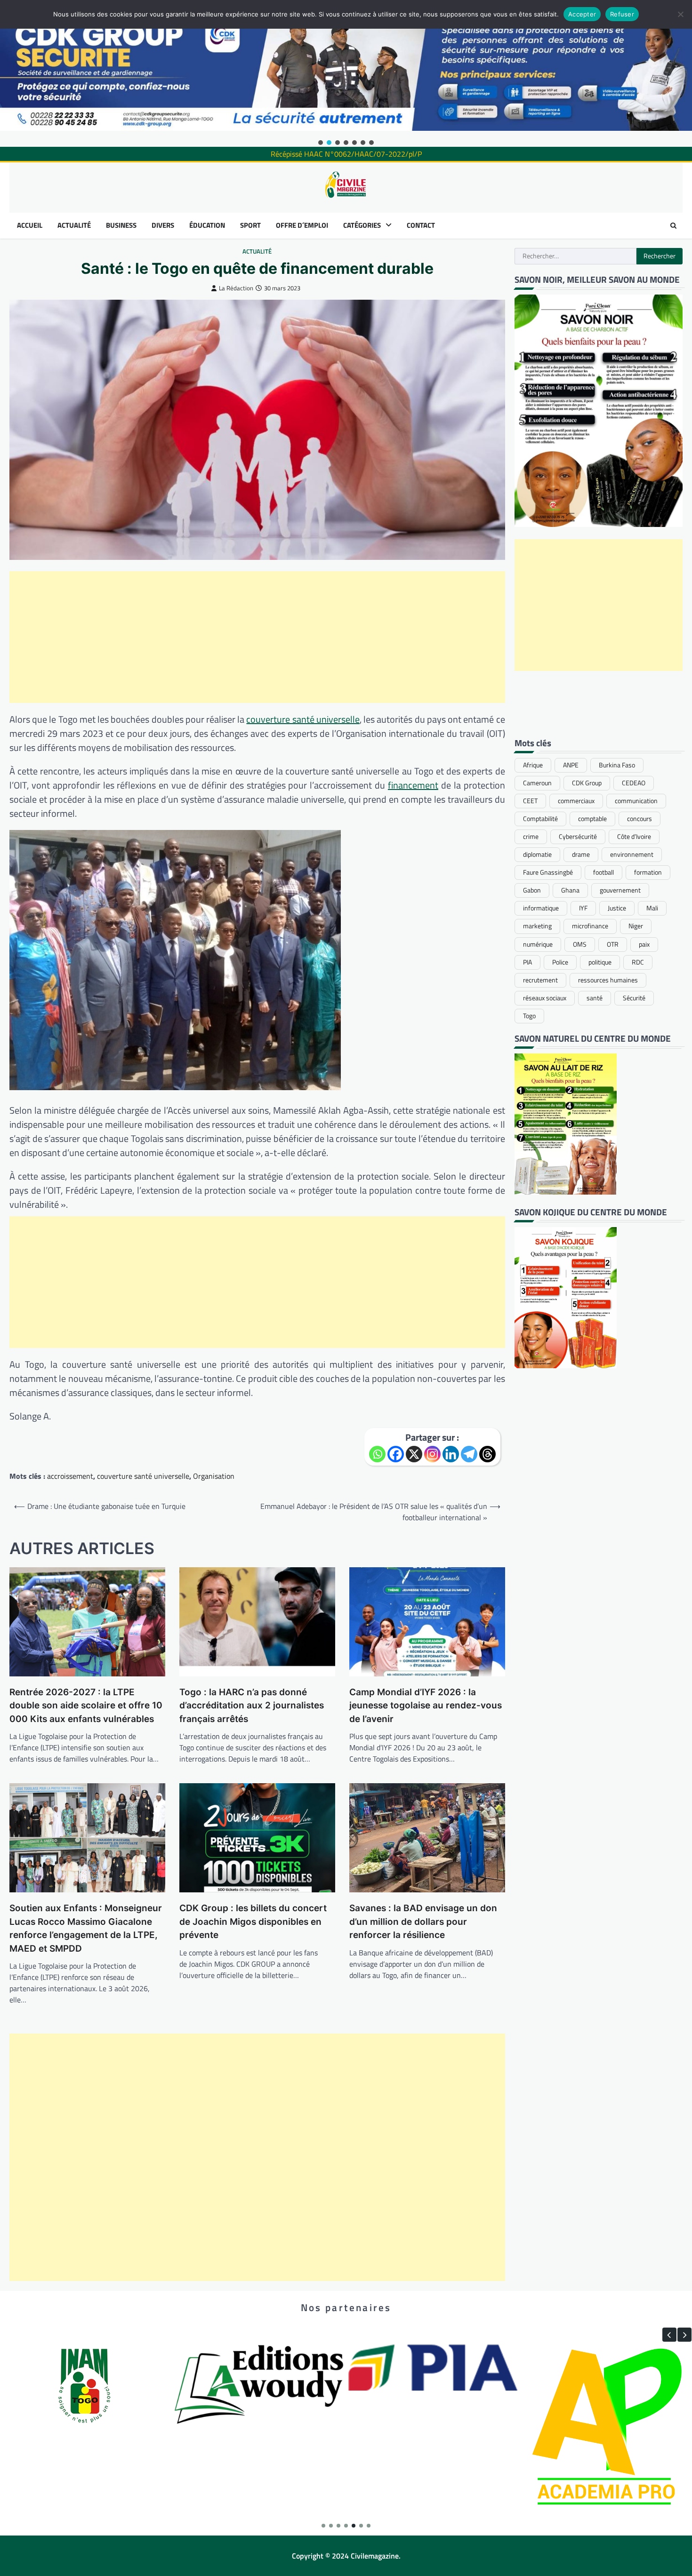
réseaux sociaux (545, 998)
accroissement (70, 1476)
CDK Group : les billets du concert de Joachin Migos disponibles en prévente (253, 1922)
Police (560, 962)
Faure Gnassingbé (548, 872)
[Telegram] (469, 1454)
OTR (613, 944)
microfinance (590, 926)
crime (531, 837)
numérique (538, 944)
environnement (632, 854)
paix (644, 944)
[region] (346, 73)
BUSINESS (121, 225)
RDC (638, 962)
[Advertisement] (257, 637)
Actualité (257, 251)
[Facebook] (396, 1454)
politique (600, 962)
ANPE (571, 765)
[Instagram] (432, 1454)
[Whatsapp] (377, 1454)
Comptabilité (540, 819)
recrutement (540, 980)
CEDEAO (634, 783)
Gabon (532, 890)
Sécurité (634, 998)
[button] (321, 143)
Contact (421, 225)
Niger (636, 926)
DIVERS (163, 225)
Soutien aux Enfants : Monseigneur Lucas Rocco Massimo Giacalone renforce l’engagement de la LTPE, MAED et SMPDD (86, 1928)
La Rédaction (236, 288)
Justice (617, 908)
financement (413, 785)
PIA (527, 962)
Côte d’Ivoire (634, 837)
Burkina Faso (617, 765)
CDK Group (587, 783)
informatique (541, 908)
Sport (250, 225)
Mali (652, 908)
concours (640, 819)
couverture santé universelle (303, 719)
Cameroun (537, 783)
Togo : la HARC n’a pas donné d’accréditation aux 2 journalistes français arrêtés (252, 1706)
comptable (592, 819)
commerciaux (576, 801)
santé (595, 998)
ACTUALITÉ (74, 225)
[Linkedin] (451, 1454)
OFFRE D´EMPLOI (302, 225)
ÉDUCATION (207, 225)
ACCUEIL (30, 225)
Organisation (214, 1476)
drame (581, 854)
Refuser (622, 14)
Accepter (582, 14)
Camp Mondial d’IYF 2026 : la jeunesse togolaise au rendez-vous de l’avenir (426, 1706)
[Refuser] (680, 14)
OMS (580, 944)
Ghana (570, 890)
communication (636, 801)
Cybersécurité (578, 837)
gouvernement (620, 890)
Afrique (533, 765)
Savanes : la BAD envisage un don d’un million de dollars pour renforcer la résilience (423, 1922)
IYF (583, 908)
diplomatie (537, 854)
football (603, 872)
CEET (530, 801)
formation (648, 872)
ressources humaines (608, 980)
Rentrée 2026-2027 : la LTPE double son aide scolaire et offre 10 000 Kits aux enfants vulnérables (86, 1706)
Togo (529, 1016)
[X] (414, 1454)
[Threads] (487, 1454)
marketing (537, 926)
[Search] (673, 225)
